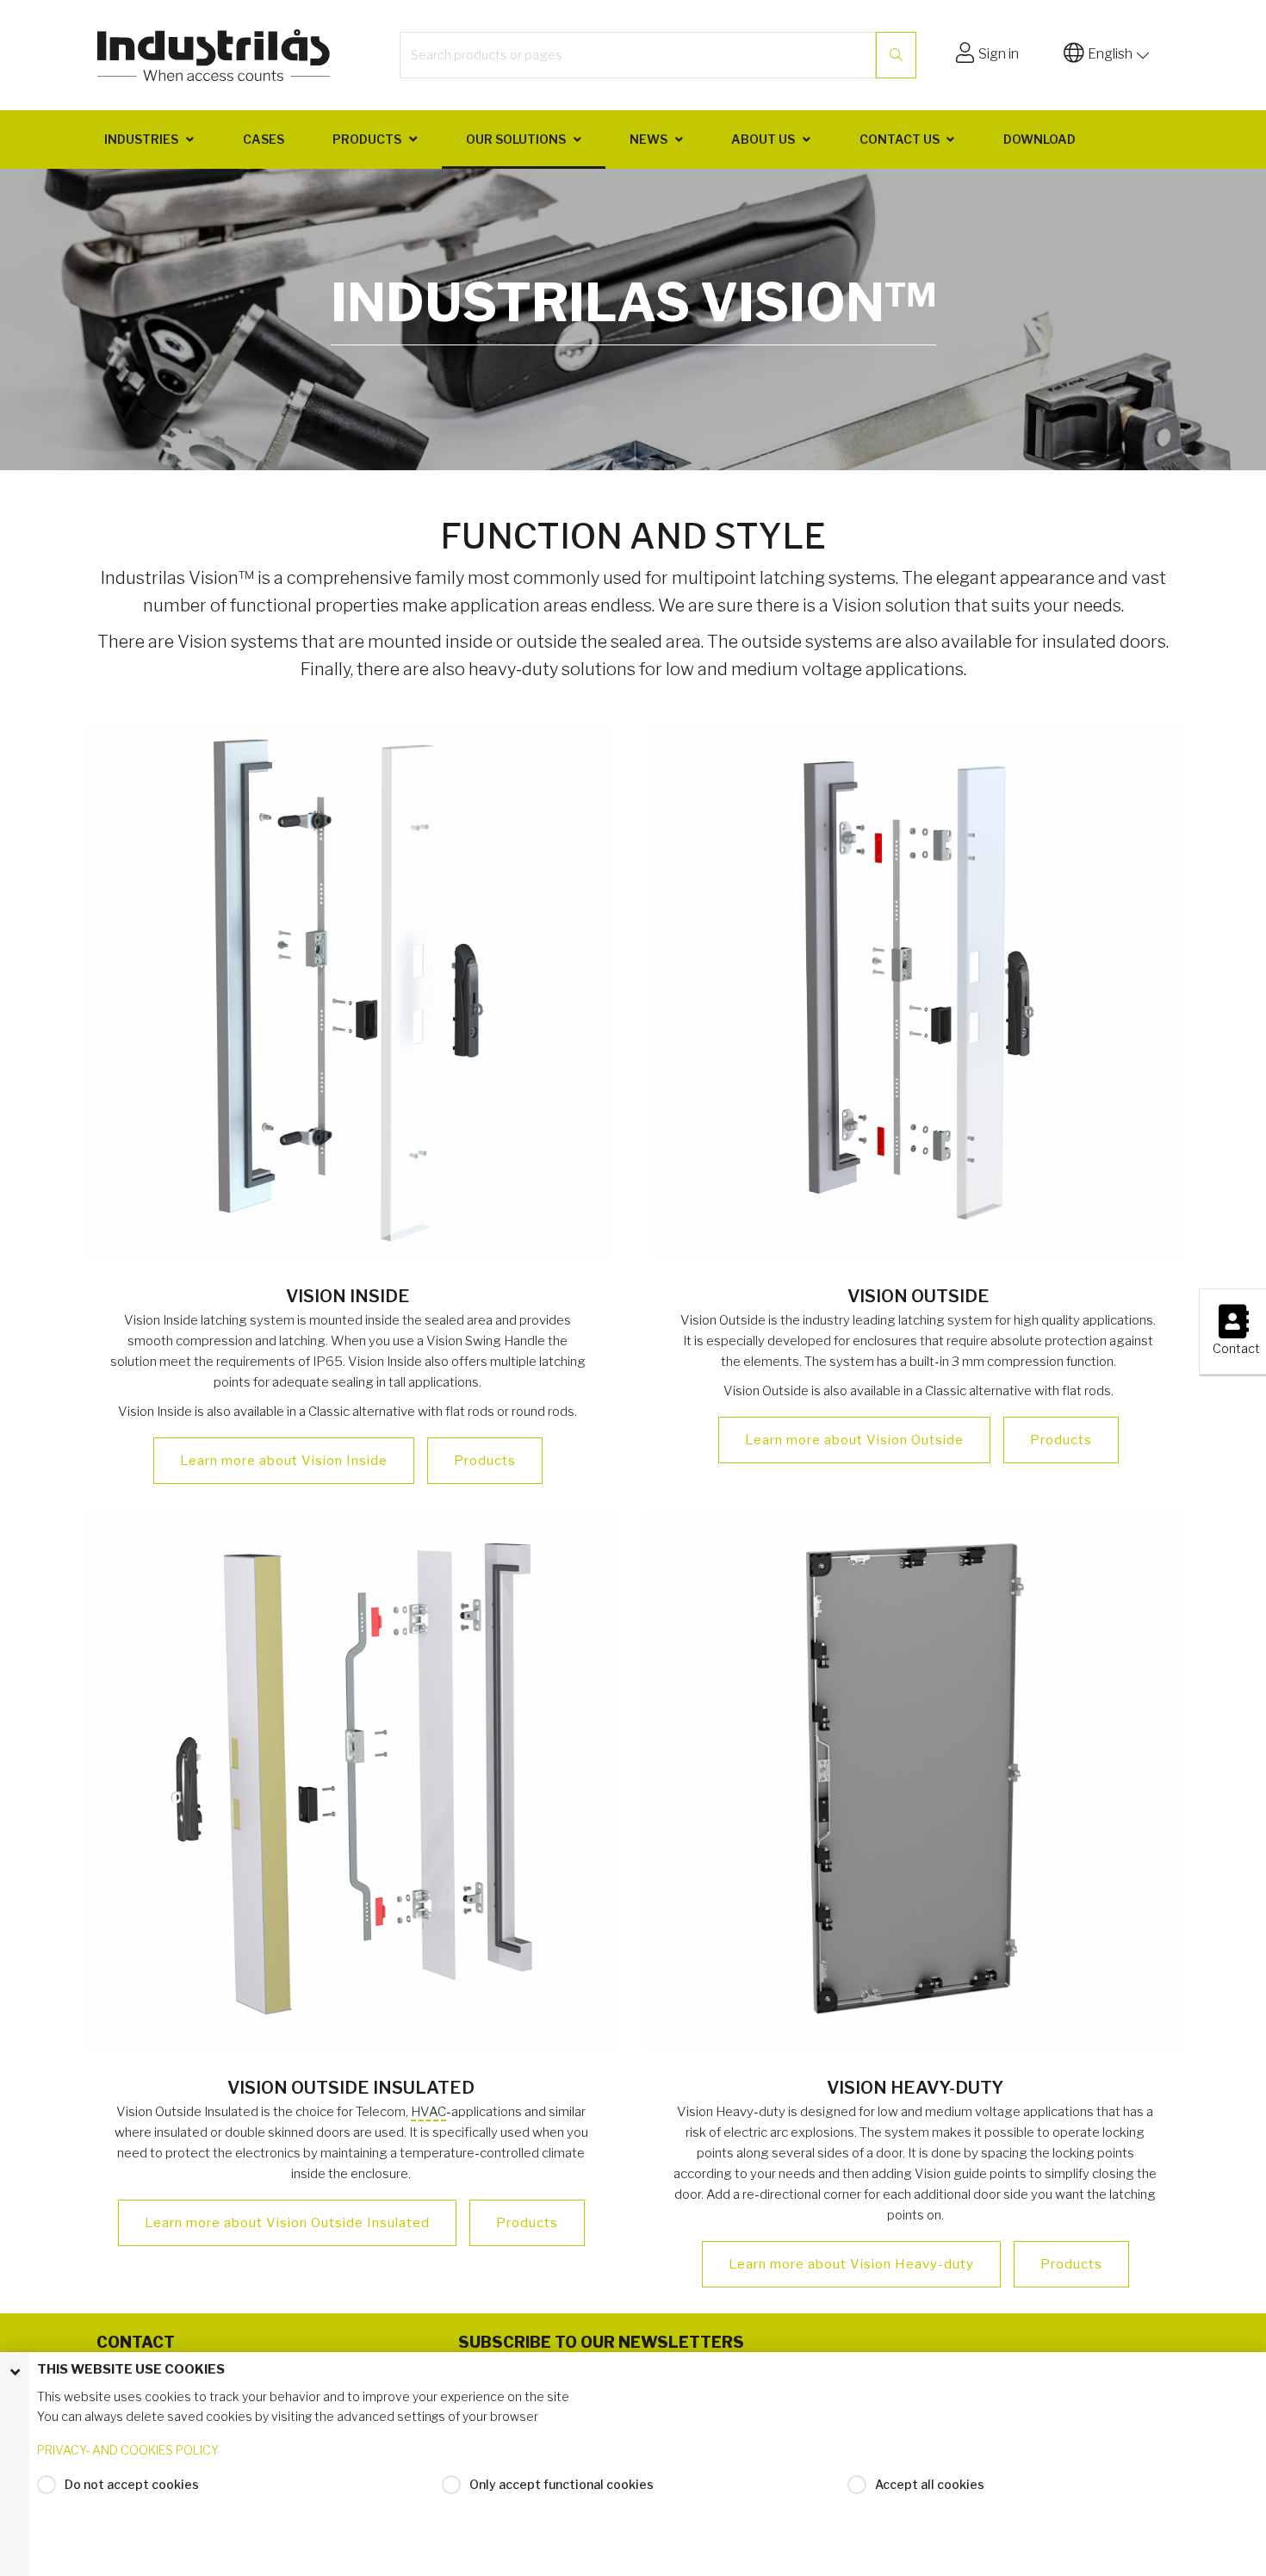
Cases (264, 139)
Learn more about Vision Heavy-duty (851, 2264)
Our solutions (516, 139)
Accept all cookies (930, 2484)
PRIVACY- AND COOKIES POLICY (128, 2450)
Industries (141, 139)
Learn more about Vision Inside (284, 1461)
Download (1039, 139)
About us (763, 139)
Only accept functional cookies (562, 2484)
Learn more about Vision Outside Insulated (287, 2223)
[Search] (896, 55)
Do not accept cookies (132, 2484)
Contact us (900, 139)
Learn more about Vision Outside (854, 1440)
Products (367, 139)
